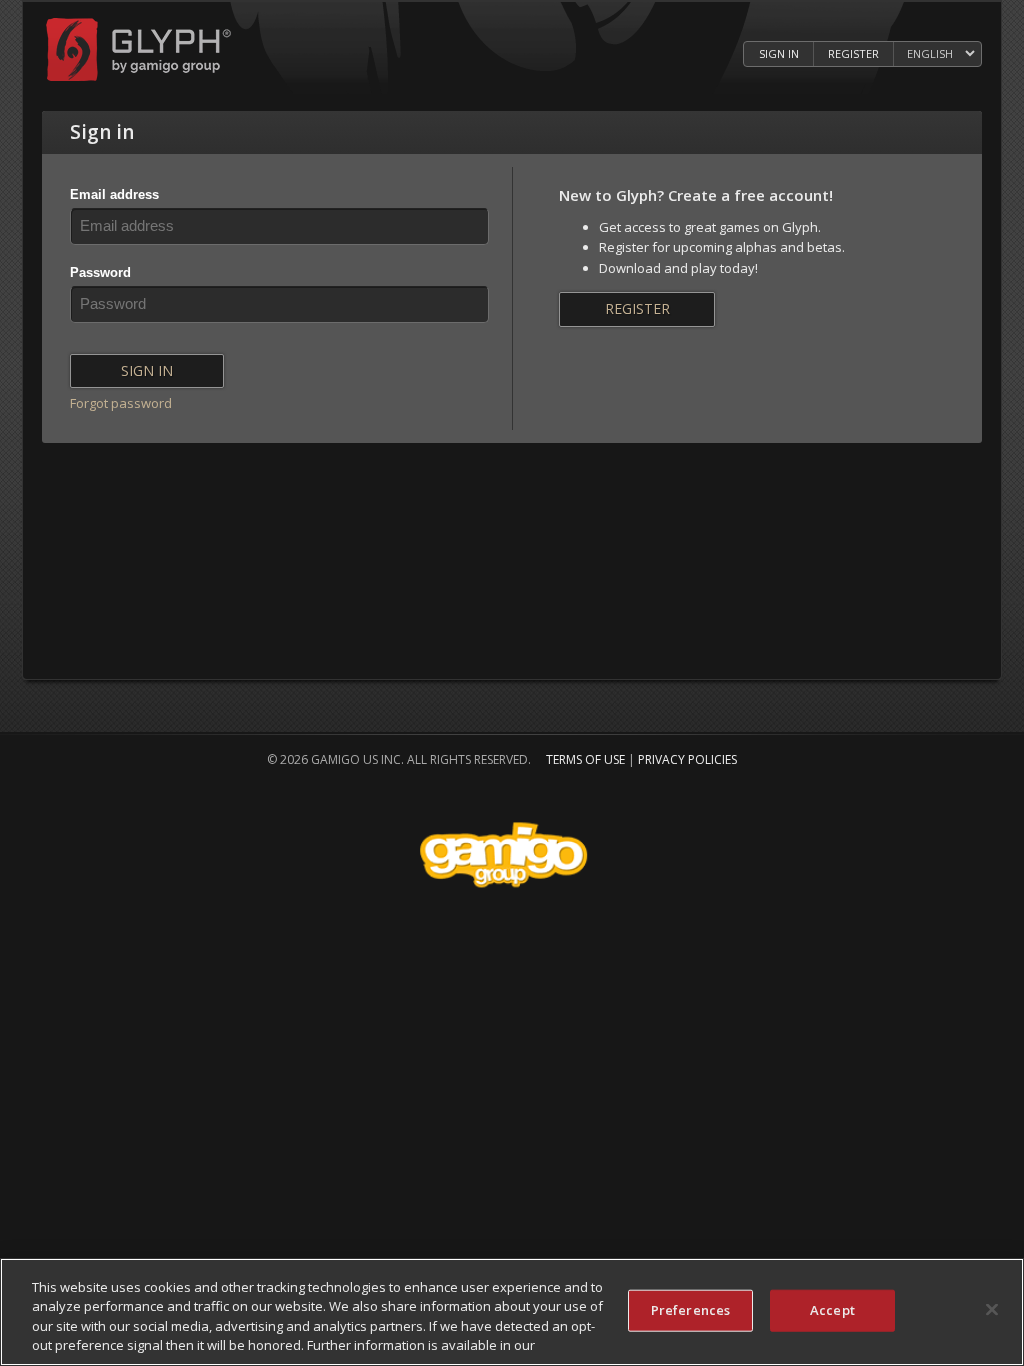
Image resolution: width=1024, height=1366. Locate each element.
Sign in (779, 53)
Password (100, 272)
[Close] (992, 1309)
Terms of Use (585, 759)
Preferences (690, 1310)
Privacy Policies (687, 759)
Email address (114, 194)
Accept (832, 1310)
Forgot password (121, 403)
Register (853, 53)
